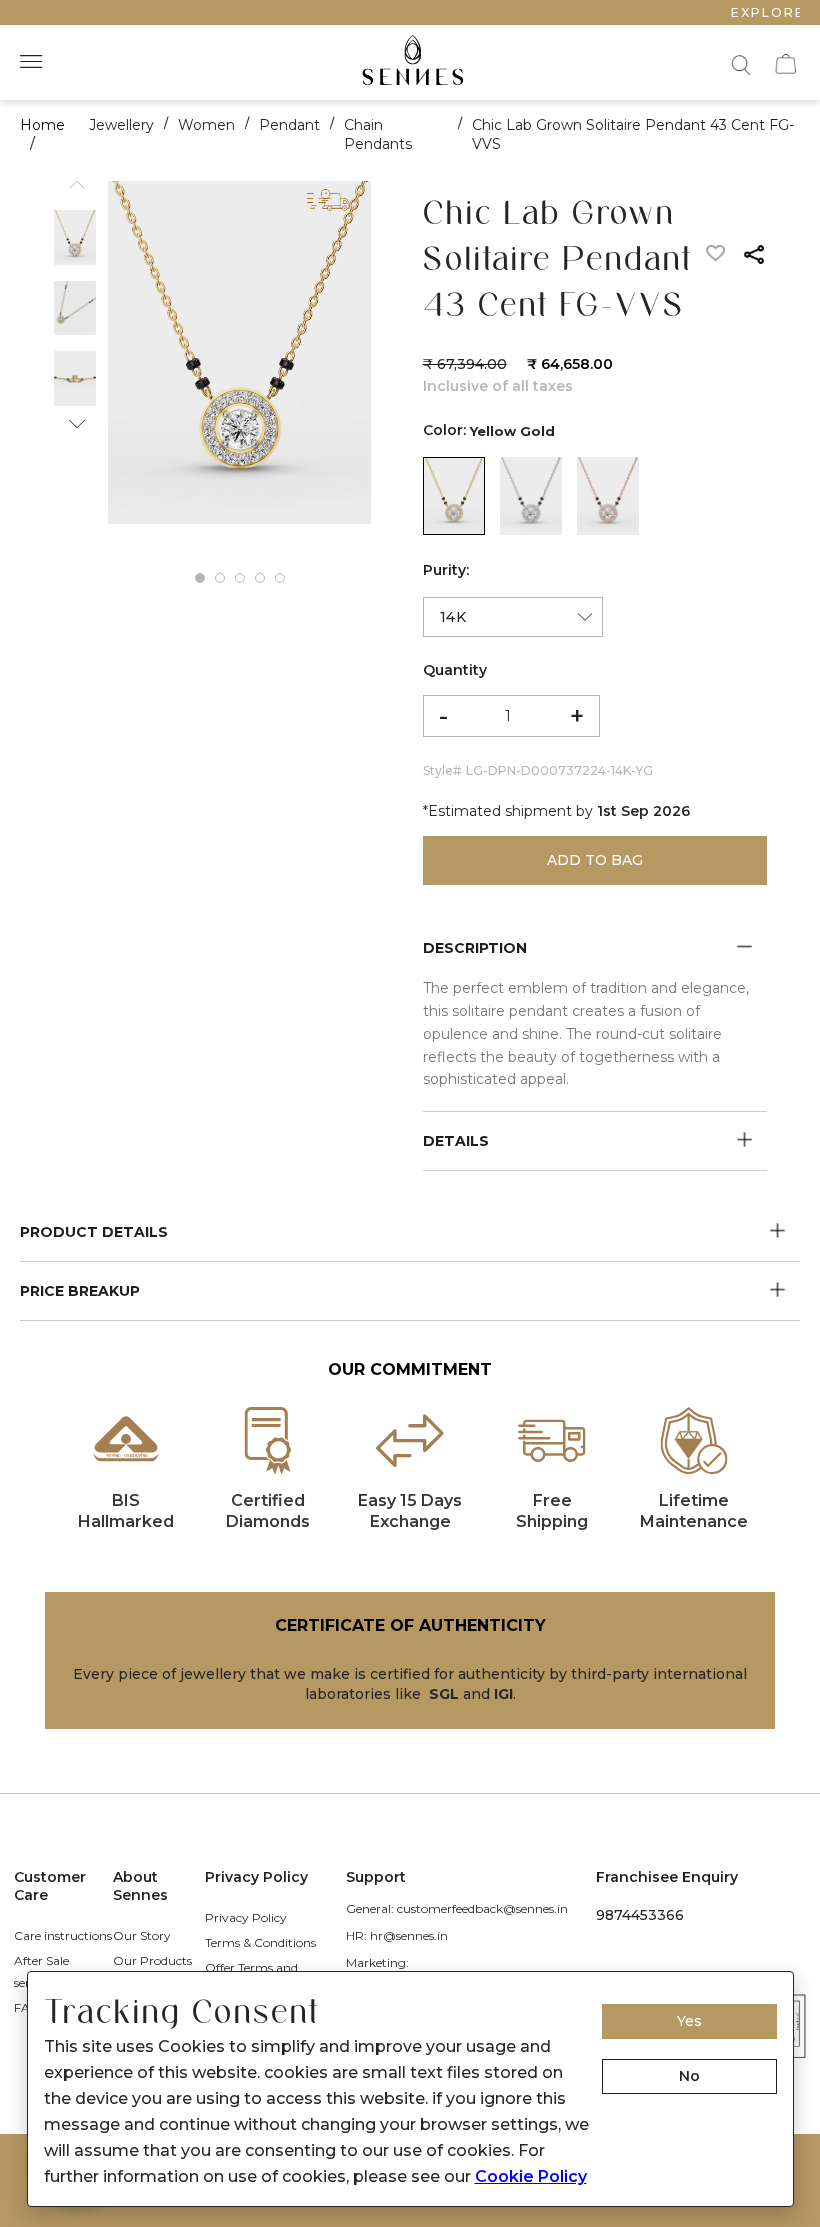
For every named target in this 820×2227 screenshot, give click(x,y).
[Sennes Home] (410, 62)
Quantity (455, 670)
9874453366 (640, 1915)
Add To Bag (595, 860)
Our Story (142, 1935)
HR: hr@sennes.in (397, 1935)
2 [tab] (220, 578)
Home (42, 125)
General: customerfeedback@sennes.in (457, 1908)
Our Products (152, 1960)
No (689, 2076)
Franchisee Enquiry (667, 1877)
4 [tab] (260, 578)
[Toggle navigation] (34, 62)
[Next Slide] (75, 418)
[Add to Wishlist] (716, 257)
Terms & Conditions (260, 1942)
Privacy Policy (246, 1917)
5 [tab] (280, 578)
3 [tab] (240, 578)
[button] (739, 62)
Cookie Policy (531, 2176)
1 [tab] (200, 578)
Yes (689, 2021)
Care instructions (63, 1935)
